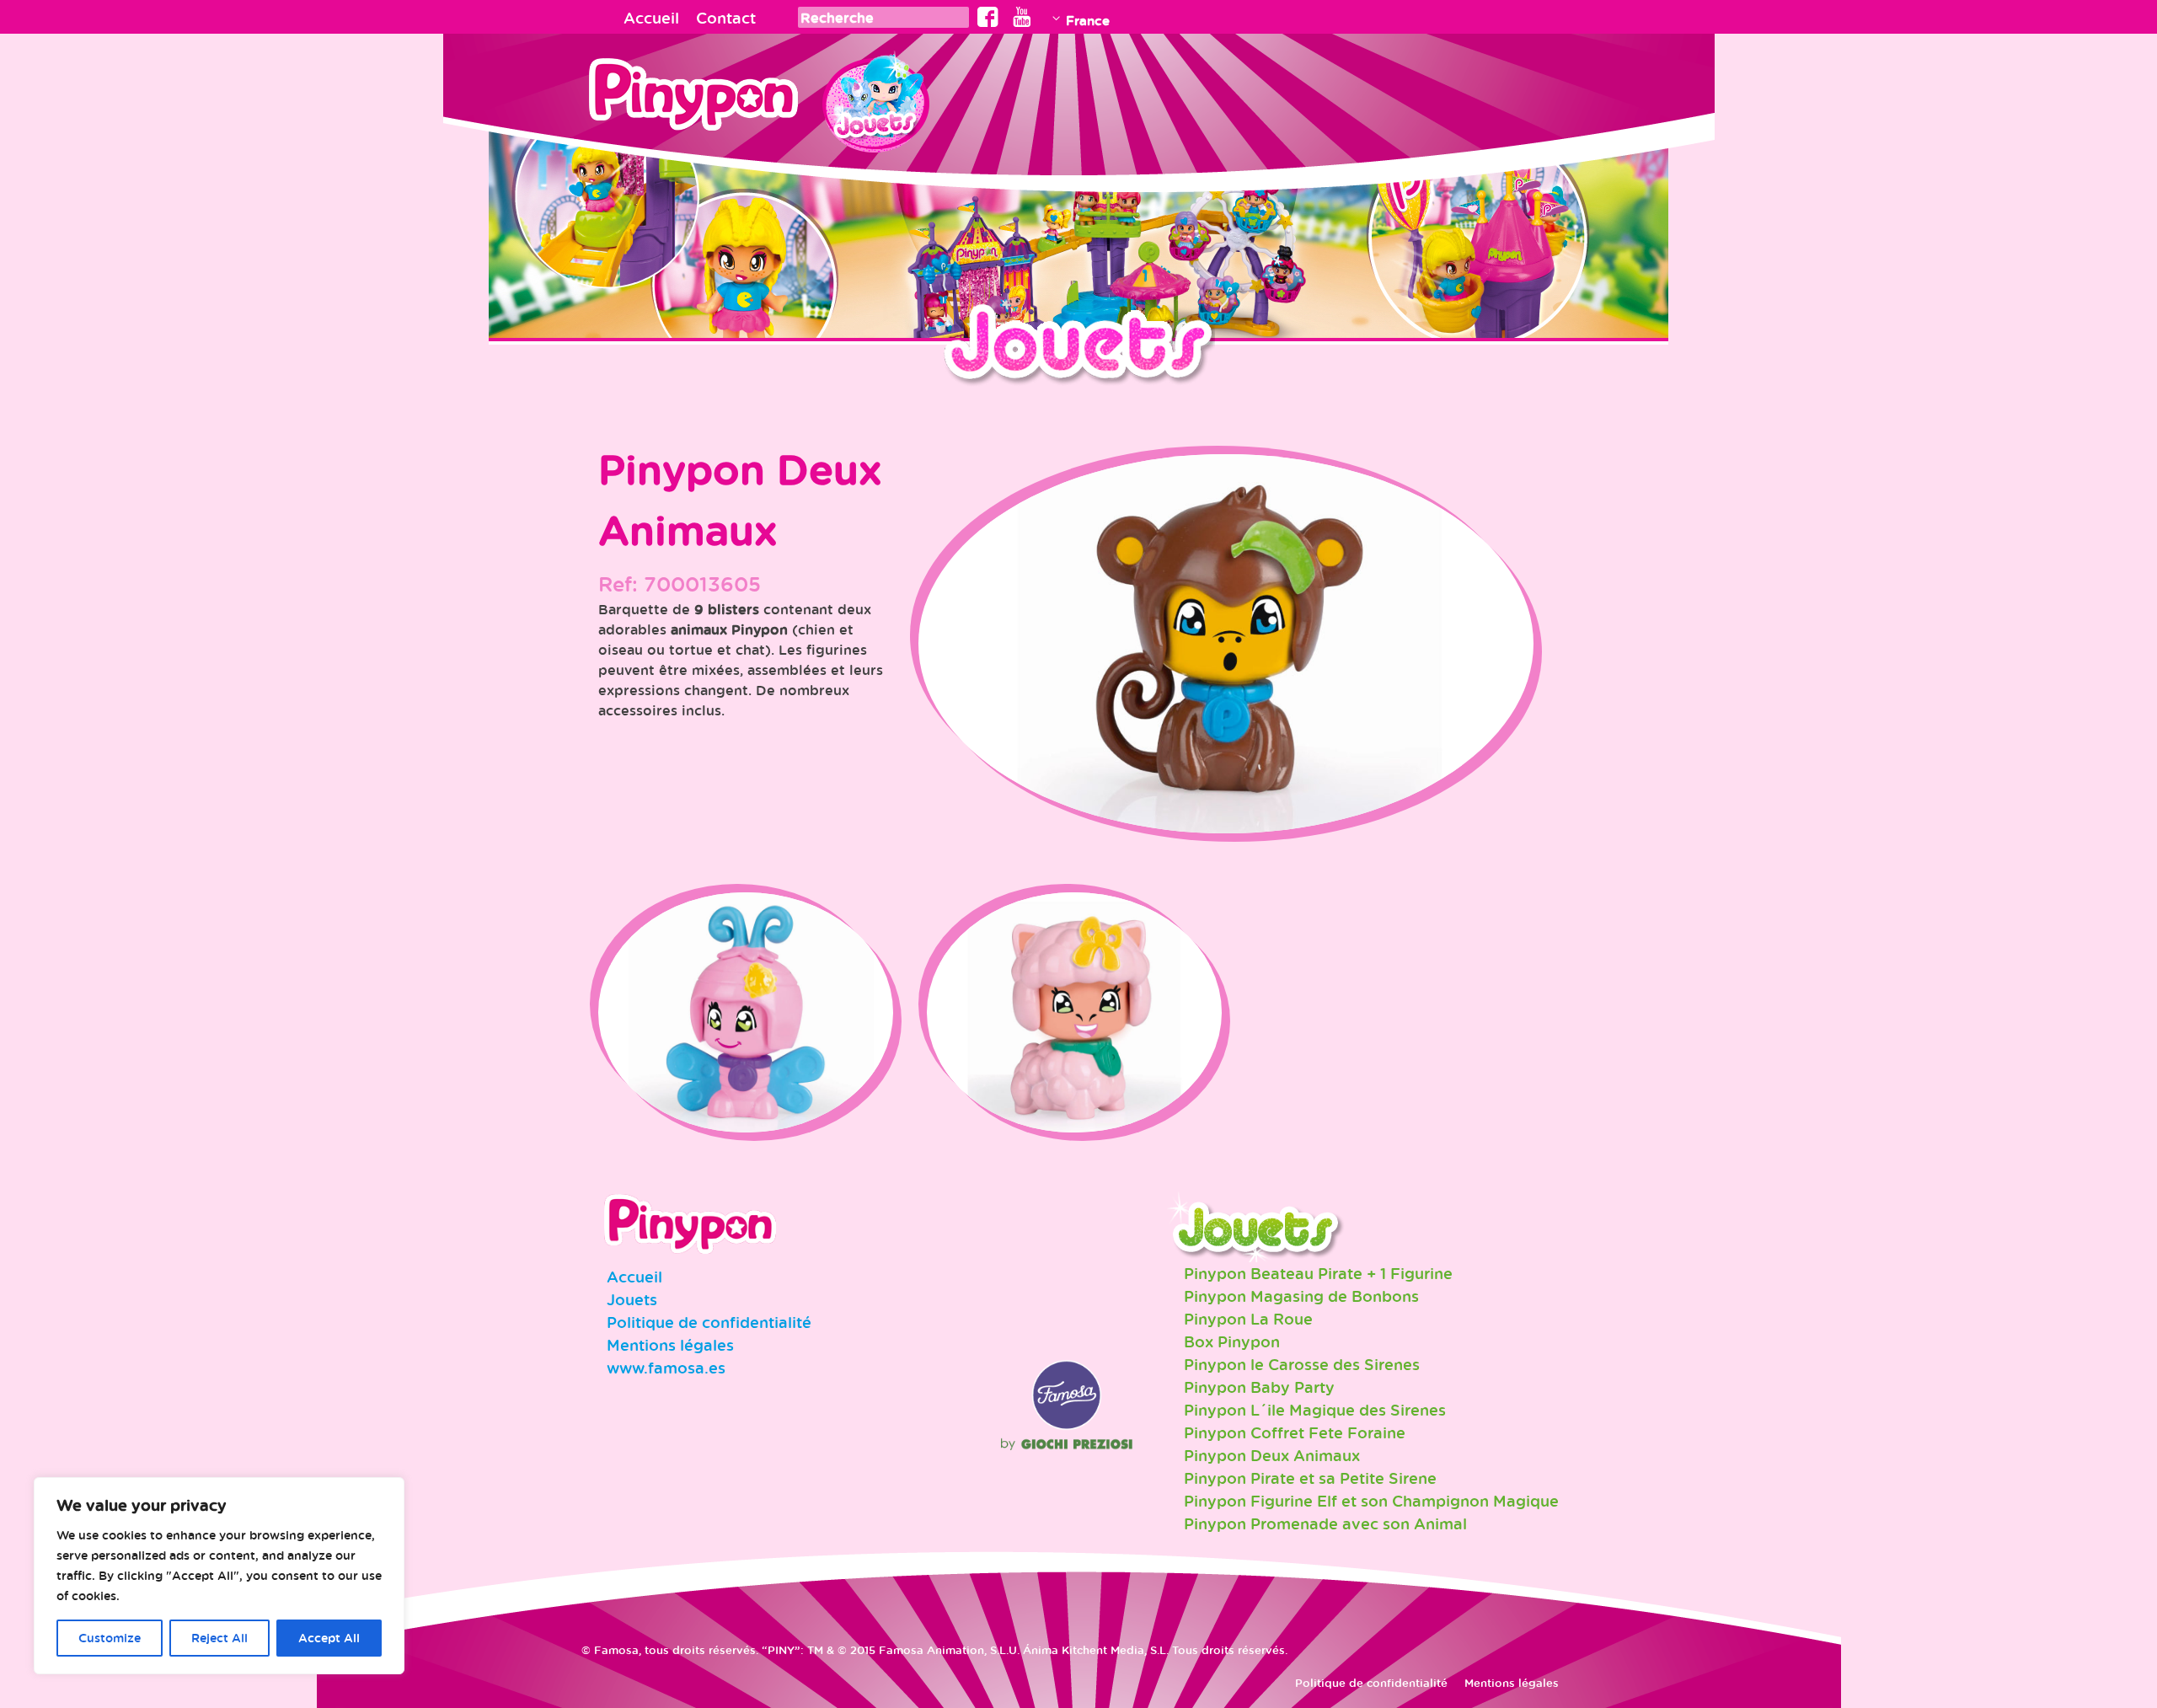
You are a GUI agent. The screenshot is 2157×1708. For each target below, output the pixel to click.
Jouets (632, 1299)
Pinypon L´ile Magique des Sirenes (1315, 1410)
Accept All (329, 1638)
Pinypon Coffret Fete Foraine (1295, 1432)
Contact (726, 18)
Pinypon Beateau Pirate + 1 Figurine (1318, 1273)
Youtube (1022, 17)
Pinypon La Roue (1248, 1319)
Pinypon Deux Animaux (1272, 1455)
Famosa (1067, 1426)
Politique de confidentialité (709, 1322)
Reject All (219, 1638)
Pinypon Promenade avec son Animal (1325, 1523)
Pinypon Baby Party (1259, 1387)
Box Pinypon (1232, 1341)
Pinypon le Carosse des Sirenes (1302, 1364)
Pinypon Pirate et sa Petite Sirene (1310, 1478)
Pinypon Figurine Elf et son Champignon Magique (1371, 1501)
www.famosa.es (666, 1368)
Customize (110, 1638)
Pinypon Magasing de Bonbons (1301, 1296)
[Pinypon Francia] (705, 99)
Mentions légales (670, 1345)
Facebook (988, 17)
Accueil (651, 18)
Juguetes (875, 97)
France (1088, 20)
